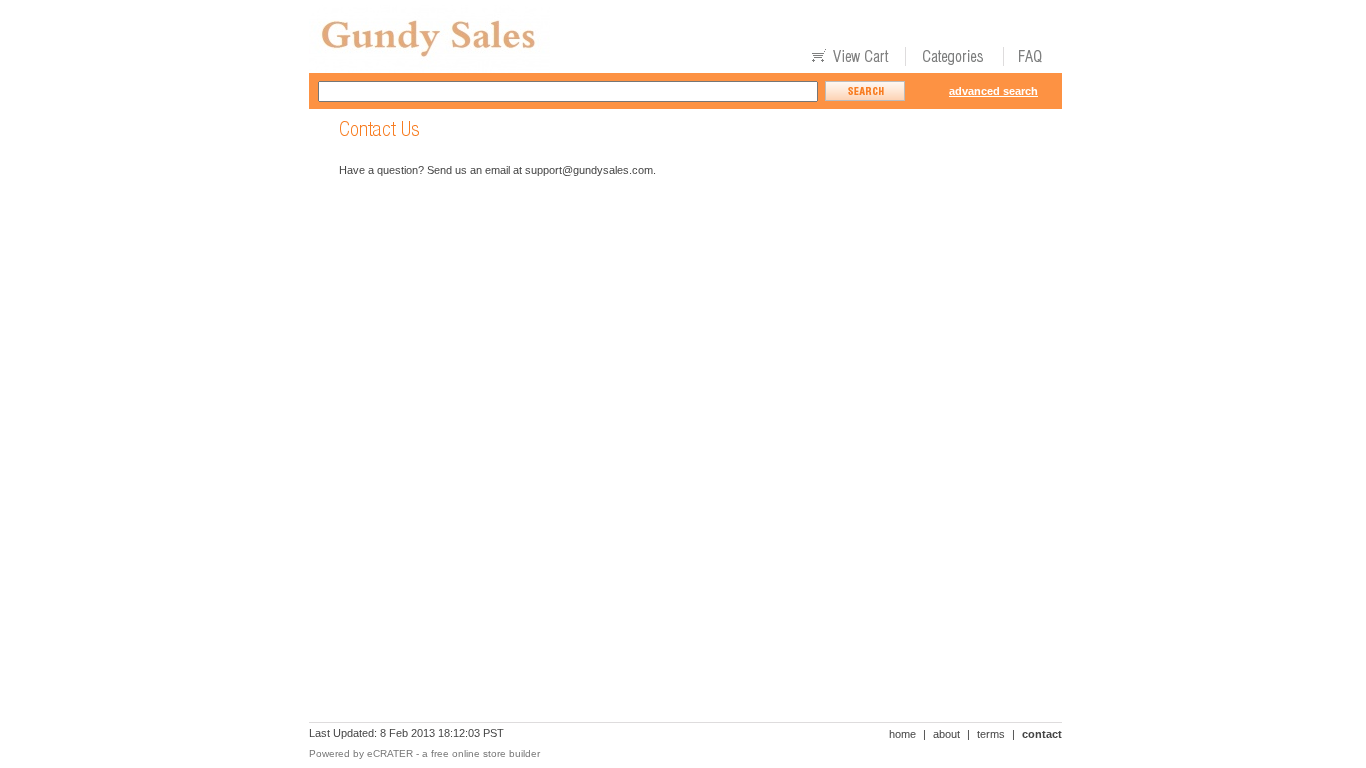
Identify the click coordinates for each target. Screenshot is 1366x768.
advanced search (993, 91)
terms (991, 734)
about (946, 734)
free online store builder (485, 753)
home (902, 734)
